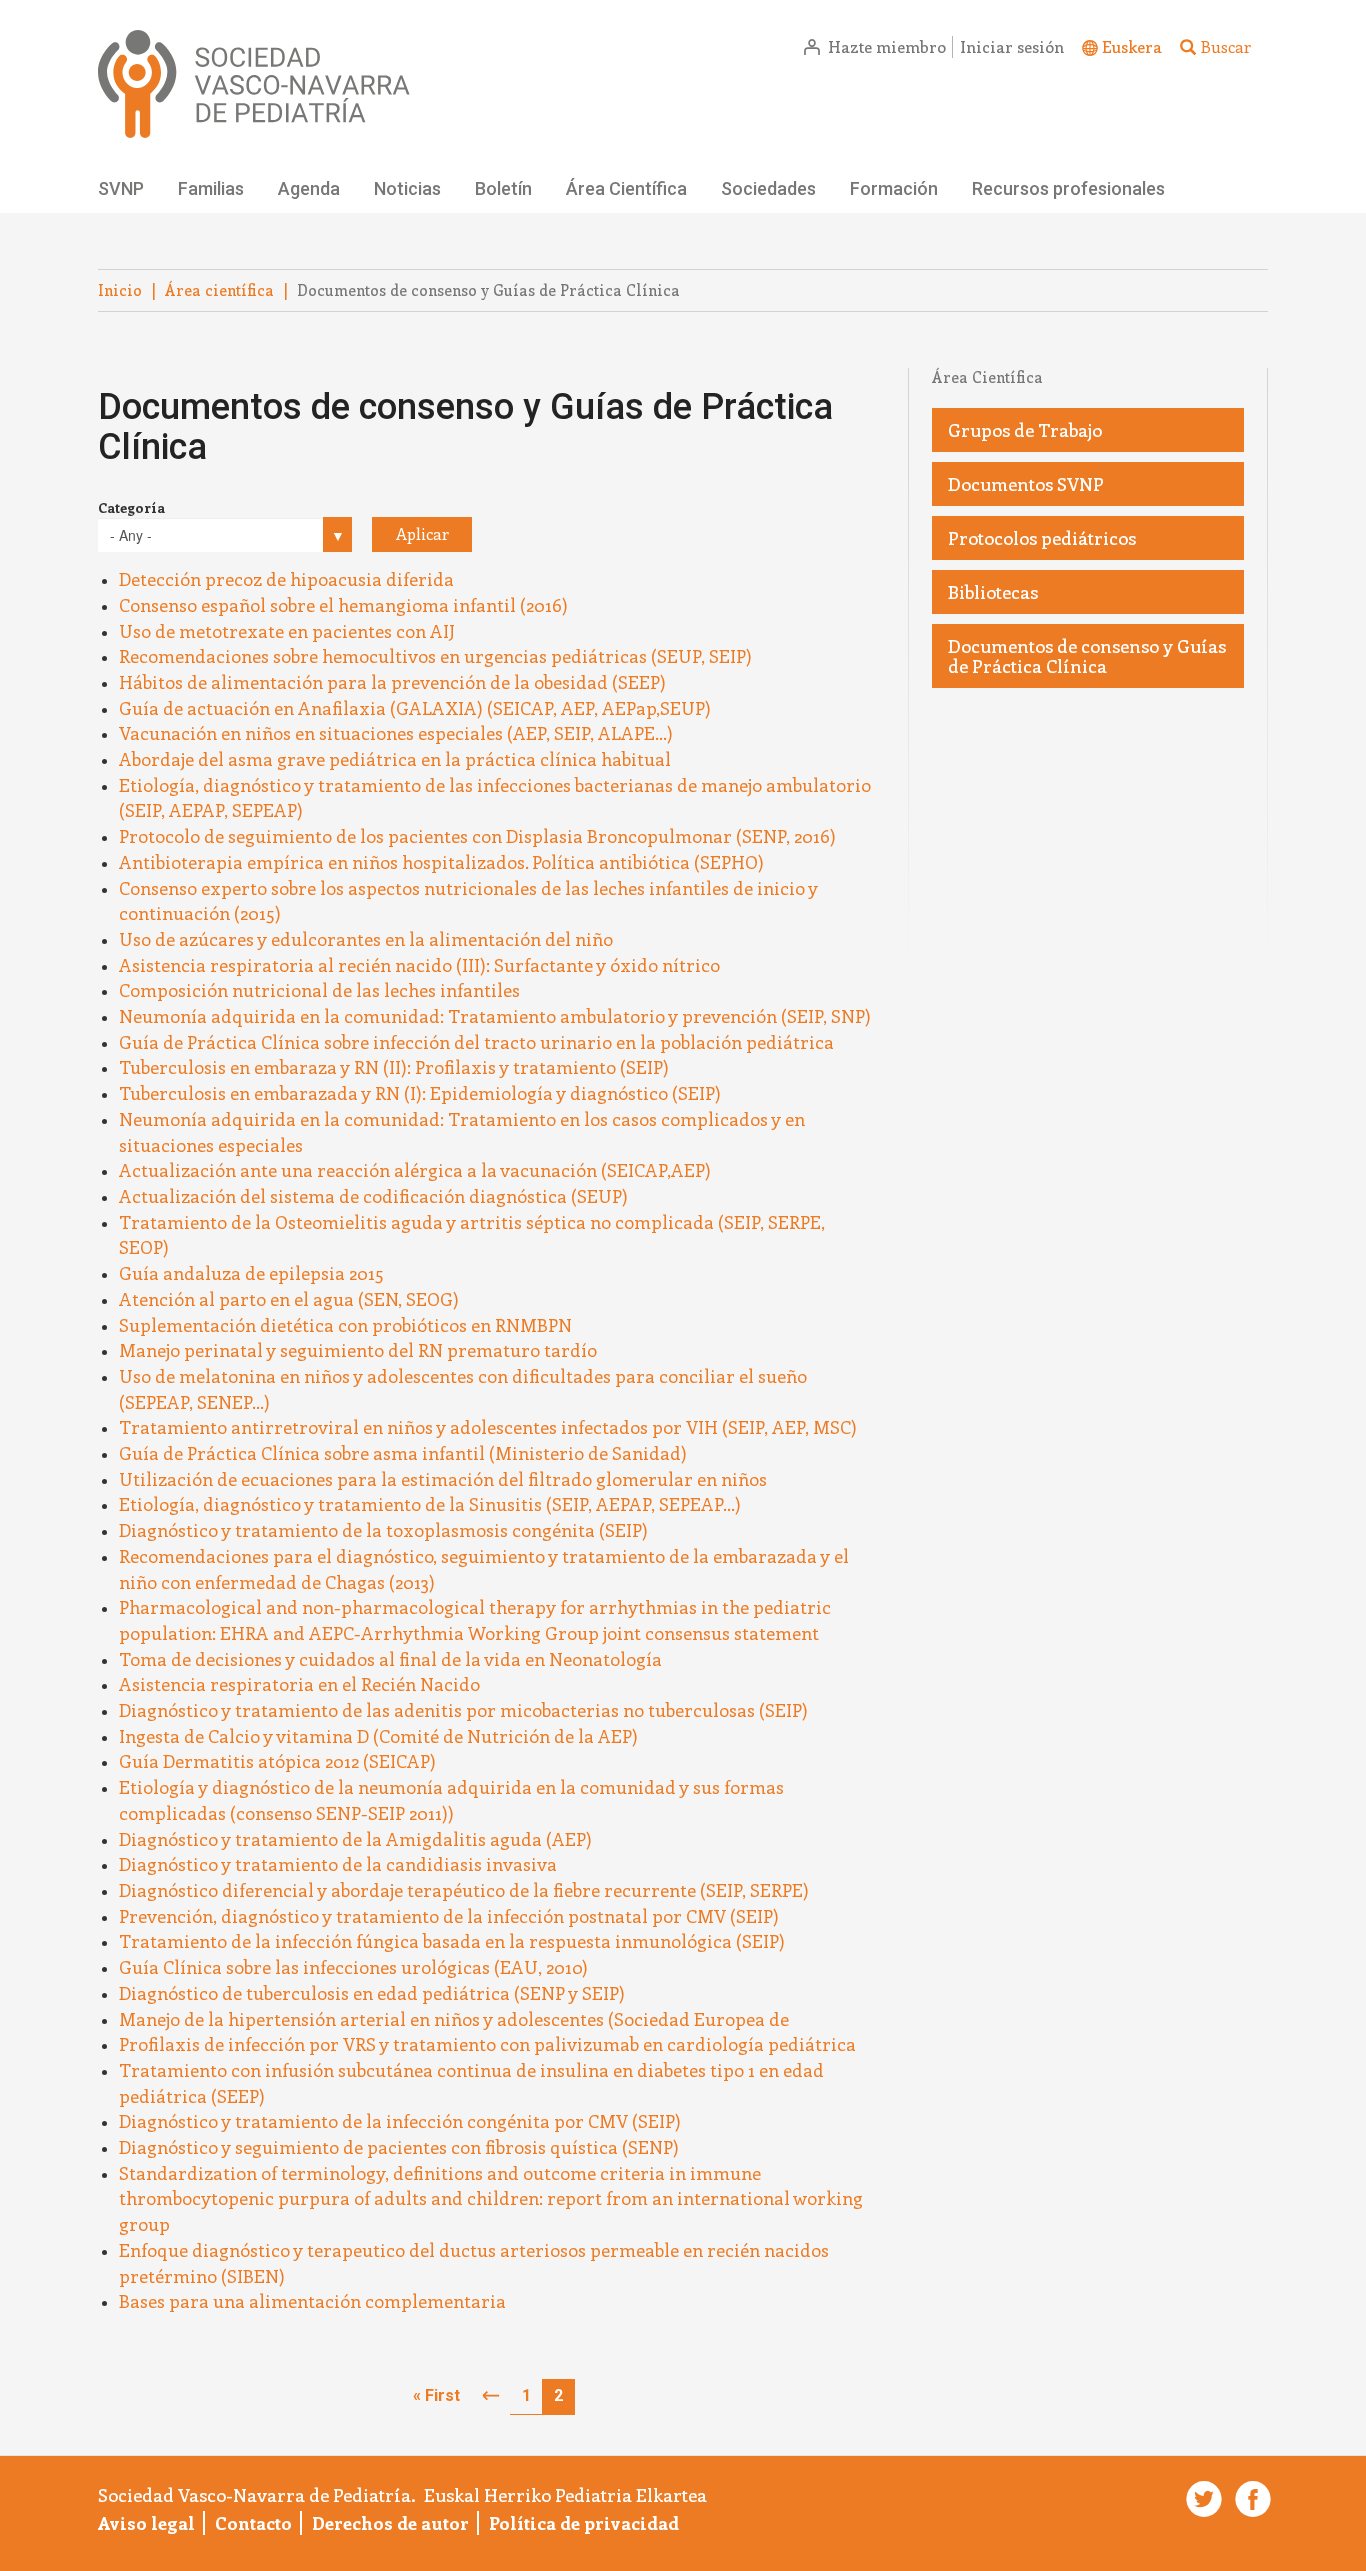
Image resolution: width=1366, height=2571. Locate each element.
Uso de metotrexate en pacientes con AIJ (287, 631)
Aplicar (422, 533)
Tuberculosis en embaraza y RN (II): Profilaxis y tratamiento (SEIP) (394, 1067)
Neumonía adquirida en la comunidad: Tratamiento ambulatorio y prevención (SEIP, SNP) (495, 1016)
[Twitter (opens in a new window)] (1201, 2499)
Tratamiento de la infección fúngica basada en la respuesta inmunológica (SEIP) (452, 1941)
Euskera (1132, 46)
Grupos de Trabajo (1025, 430)
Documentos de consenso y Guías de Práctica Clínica (1087, 656)
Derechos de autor (390, 2523)
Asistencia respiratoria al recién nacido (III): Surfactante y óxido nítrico (419, 965)
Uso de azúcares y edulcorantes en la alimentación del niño (366, 939)
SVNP (121, 188)
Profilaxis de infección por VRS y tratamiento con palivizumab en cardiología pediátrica (487, 2044)
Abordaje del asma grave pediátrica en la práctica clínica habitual (395, 759)
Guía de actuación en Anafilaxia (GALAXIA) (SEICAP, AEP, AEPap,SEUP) (415, 708)
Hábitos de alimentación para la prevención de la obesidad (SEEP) (392, 682)
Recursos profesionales (1068, 188)
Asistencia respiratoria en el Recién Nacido (299, 1684)
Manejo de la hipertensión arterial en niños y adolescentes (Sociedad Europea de (454, 2019)
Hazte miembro (887, 46)
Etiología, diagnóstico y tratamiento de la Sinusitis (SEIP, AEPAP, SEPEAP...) (430, 1504)
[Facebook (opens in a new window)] (1249, 2499)
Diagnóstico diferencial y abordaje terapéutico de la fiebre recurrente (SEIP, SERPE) (464, 1890)
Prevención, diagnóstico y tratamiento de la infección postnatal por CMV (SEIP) (449, 1916)
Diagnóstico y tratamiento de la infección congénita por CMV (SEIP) (400, 2121)
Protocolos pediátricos (1042, 538)
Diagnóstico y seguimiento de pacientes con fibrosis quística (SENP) (399, 2147)
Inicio (120, 290)
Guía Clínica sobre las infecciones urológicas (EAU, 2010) (353, 1967)
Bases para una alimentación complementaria (312, 2301)
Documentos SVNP (1026, 484)
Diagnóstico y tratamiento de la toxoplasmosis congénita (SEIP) (383, 1530)
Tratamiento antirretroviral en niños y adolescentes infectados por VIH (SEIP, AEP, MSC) (488, 1427)
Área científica (219, 290)
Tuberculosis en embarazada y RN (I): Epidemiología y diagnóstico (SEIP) (420, 1093)
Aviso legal (146, 2523)
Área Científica (626, 188)
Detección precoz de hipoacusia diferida (286, 579)
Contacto (253, 2523)
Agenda (309, 188)
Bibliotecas (993, 592)
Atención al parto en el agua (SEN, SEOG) (289, 1299)
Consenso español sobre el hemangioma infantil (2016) (343, 605)
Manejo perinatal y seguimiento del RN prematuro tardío (358, 1350)
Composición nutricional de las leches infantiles (319, 990)
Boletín (503, 188)
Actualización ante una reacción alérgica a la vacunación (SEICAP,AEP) (415, 1170)
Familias (211, 188)
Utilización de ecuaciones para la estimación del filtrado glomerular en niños (443, 1479)
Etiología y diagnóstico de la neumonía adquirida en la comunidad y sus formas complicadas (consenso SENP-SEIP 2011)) (451, 1800)
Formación (894, 188)
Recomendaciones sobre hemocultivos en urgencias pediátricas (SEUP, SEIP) (435, 656)
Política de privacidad (584, 2523)
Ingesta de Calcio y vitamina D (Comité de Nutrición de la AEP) (378, 1736)
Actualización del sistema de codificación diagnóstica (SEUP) (373, 1196)
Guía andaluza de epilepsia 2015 (251, 1273)
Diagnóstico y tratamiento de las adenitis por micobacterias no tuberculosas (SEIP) (463, 1710)
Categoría (131, 507)
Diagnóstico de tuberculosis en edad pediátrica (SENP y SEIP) (372, 1993)
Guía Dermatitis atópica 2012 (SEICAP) (277, 1761)
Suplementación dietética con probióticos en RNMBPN (345, 1325)
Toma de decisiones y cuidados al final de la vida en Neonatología (390, 1659)
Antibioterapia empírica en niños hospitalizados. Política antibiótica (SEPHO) (441, 862)
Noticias (407, 188)
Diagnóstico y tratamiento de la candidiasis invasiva (338, 1864)
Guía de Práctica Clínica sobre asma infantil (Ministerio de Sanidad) (403, 1453)
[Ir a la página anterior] (491, 2397)
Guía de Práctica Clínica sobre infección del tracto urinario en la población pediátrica (476, 1042)
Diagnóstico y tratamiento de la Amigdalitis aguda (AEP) (355, 1839)
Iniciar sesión (1012, 46)
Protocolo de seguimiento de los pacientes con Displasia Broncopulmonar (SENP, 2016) (477, 836)
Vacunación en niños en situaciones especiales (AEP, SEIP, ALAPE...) (396, 733)
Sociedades (768, 188)
